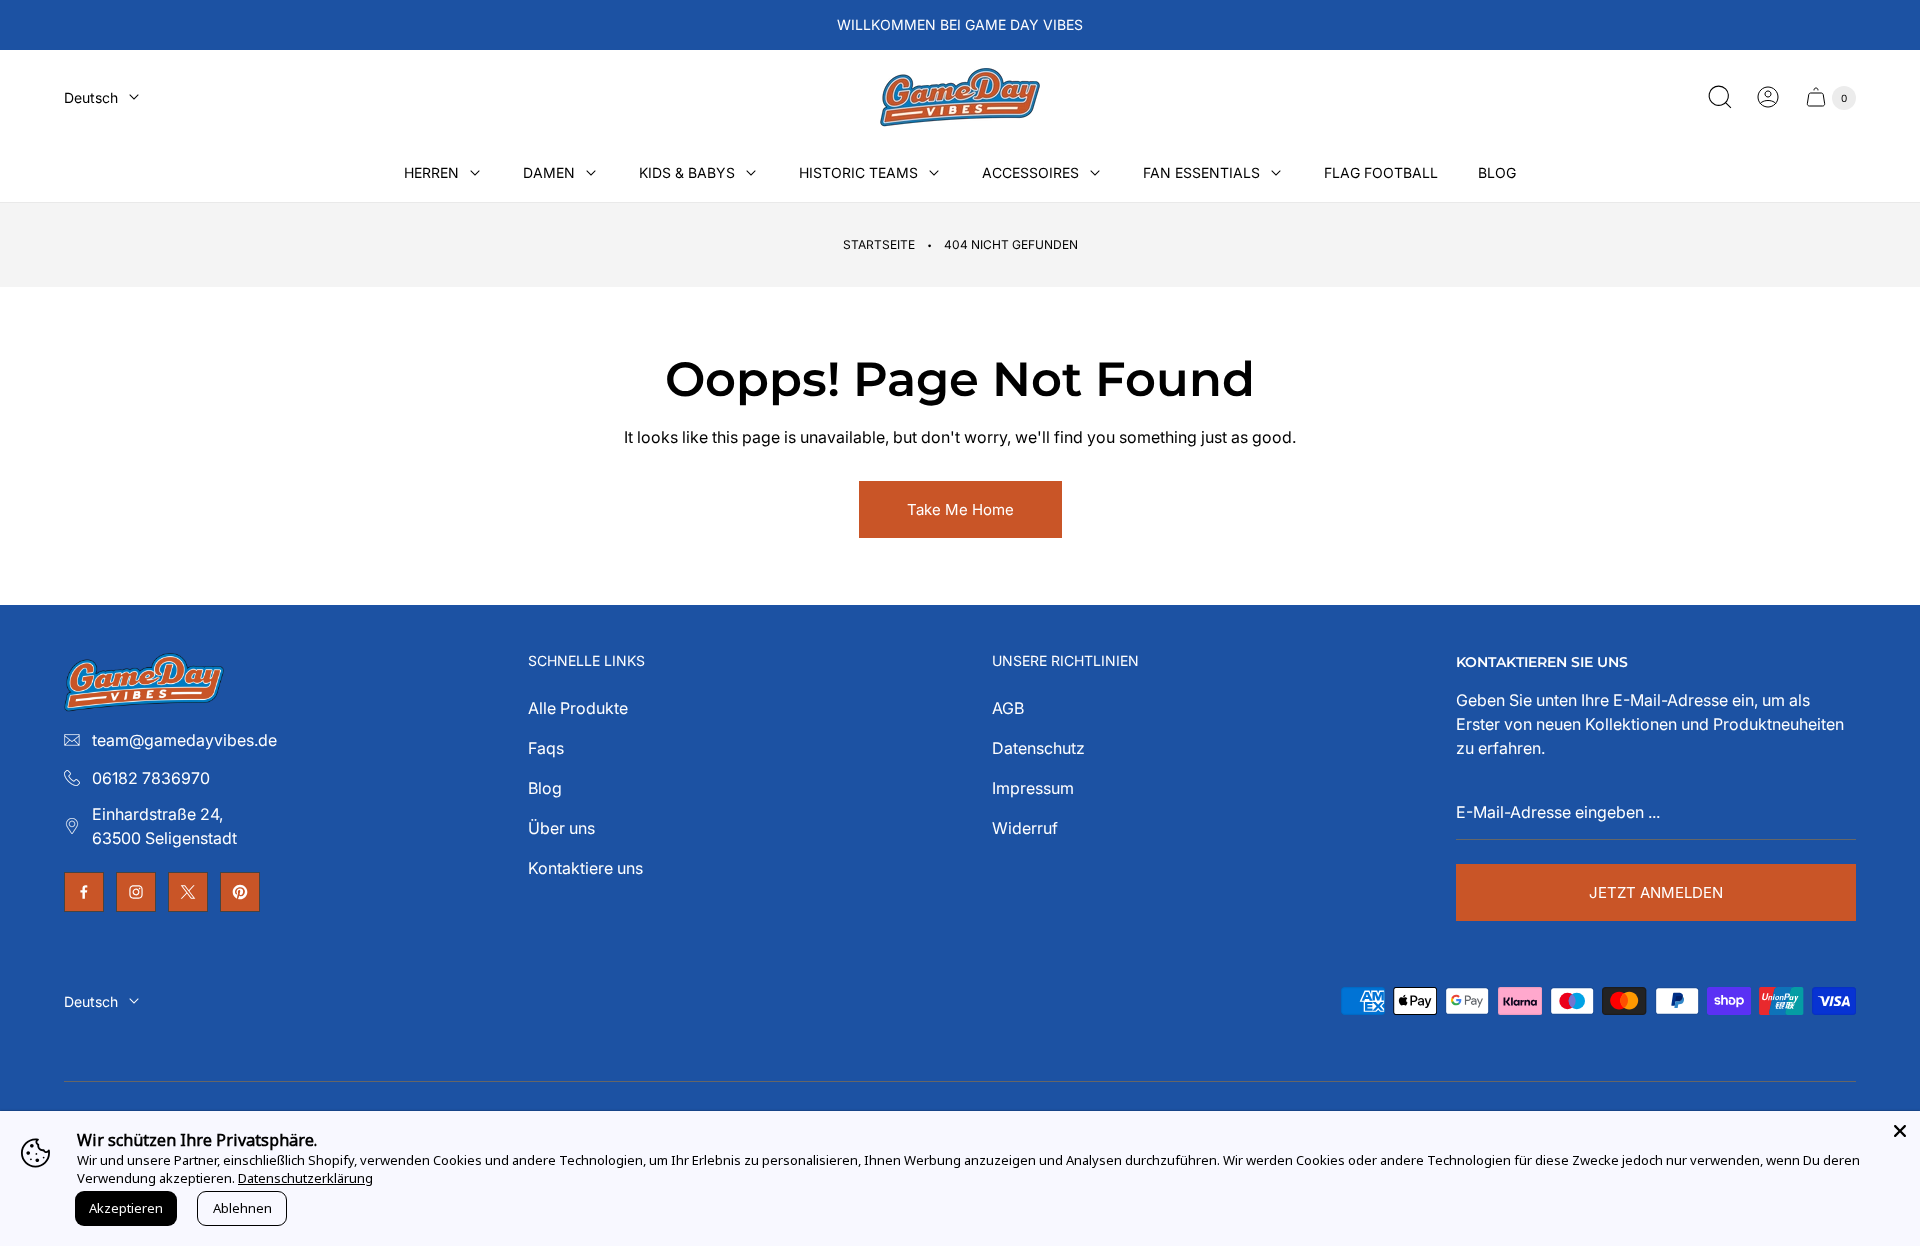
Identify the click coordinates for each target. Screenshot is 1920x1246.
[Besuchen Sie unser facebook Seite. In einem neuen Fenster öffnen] (84, 892)
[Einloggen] (1768, 97)
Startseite (879, 244)
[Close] (1900, 1131)
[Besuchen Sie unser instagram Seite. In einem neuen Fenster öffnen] (136, 892)
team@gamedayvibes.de (184, 740)
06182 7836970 (151, 778)
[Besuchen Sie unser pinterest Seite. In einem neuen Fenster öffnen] (240, 892)
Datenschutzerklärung (305, 1178)
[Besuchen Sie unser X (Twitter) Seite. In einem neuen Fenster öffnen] (188, 892)
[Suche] (1720, 97)
